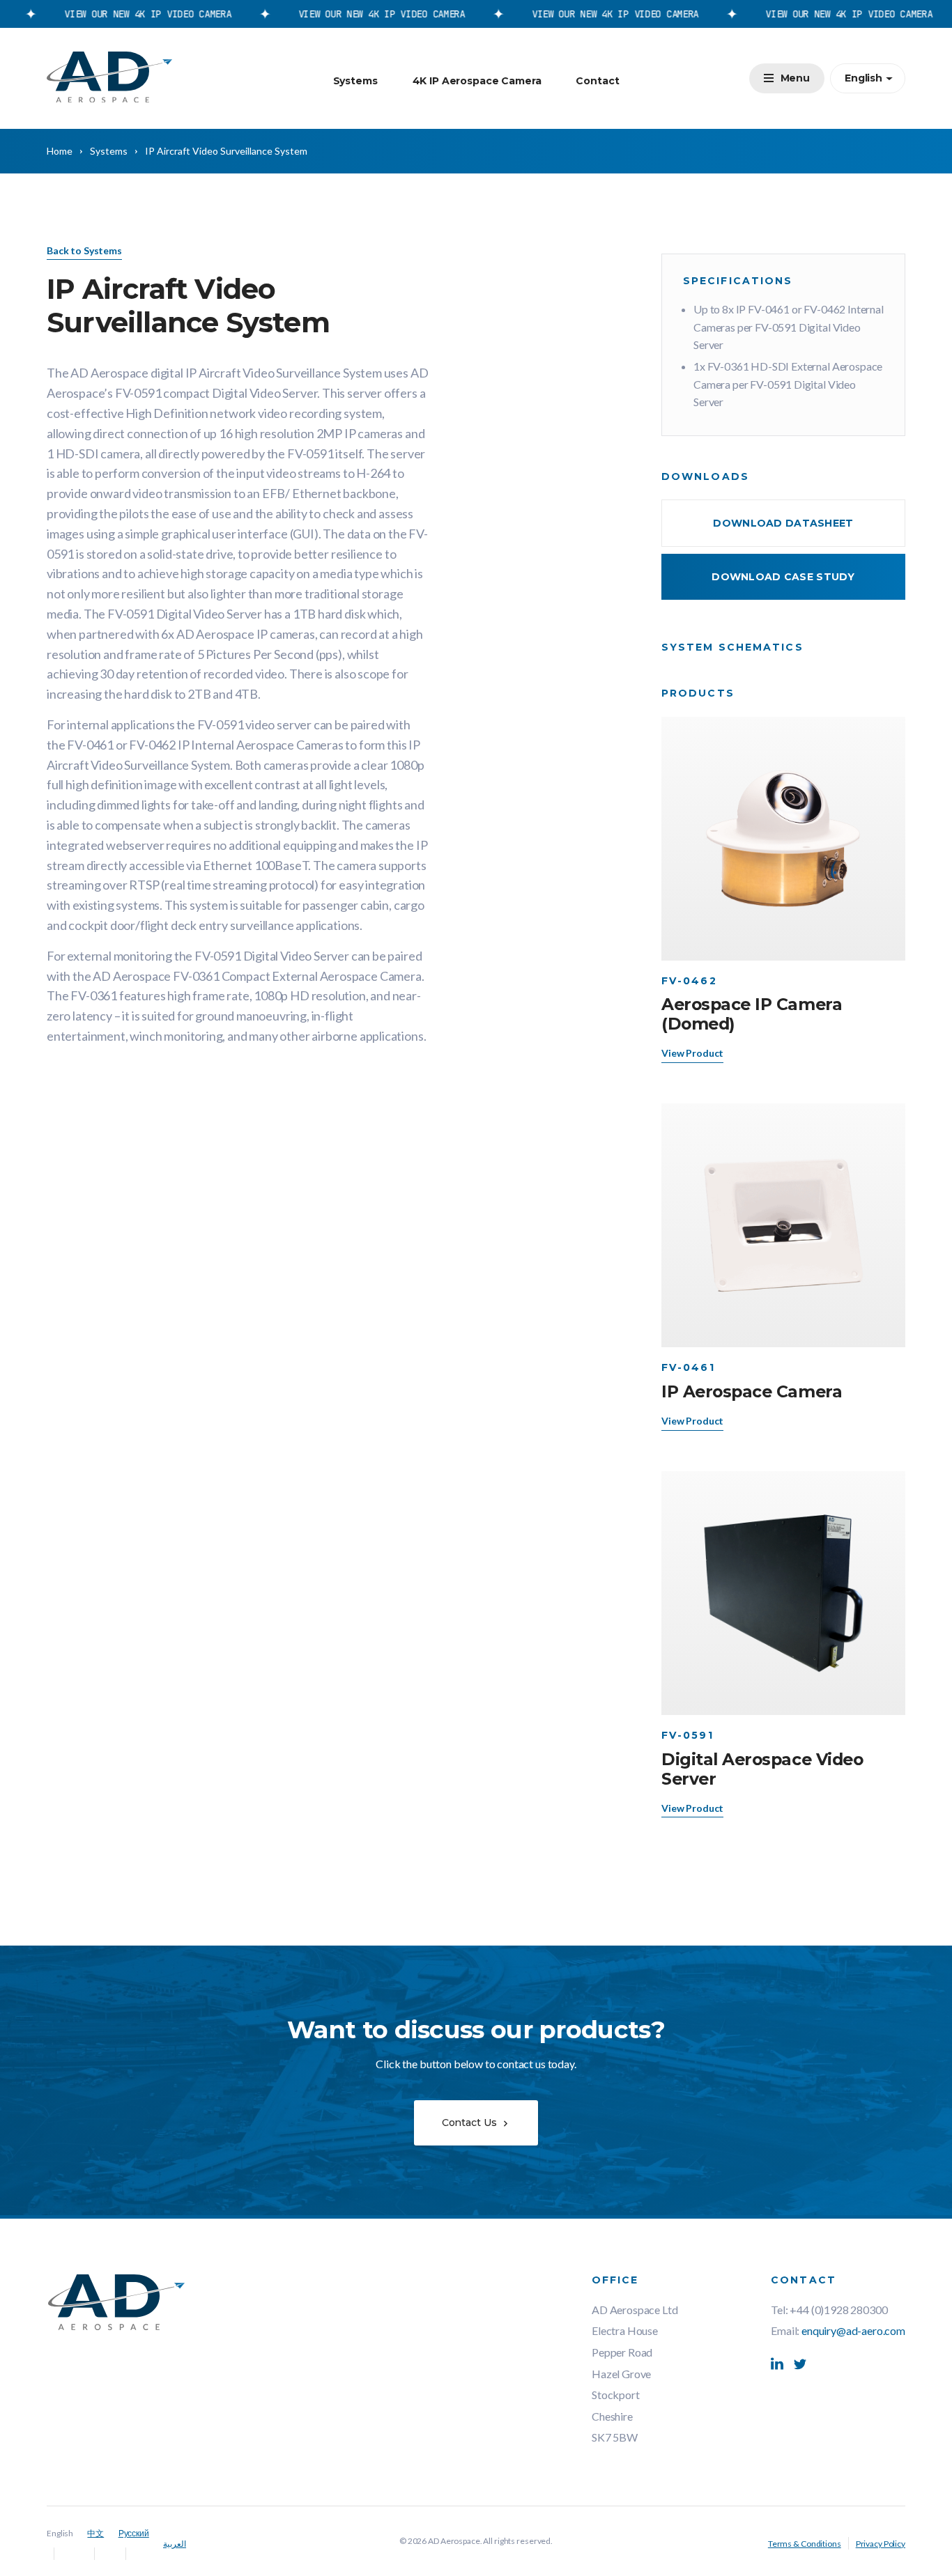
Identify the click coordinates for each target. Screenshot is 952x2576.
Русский (134, 2533)
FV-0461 (90, 745)
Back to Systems (84, 250)
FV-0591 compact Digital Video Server (216, 393)
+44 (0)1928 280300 (838, 2310)
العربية (175, 2544)
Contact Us (470, 2123)
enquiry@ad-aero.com (853, 2330)
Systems (355, 81)
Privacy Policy (881, 2544)
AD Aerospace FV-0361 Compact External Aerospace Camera (257, 976)
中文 (95, 2533)
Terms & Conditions (805, 2544)
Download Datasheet (783, 523)
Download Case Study (783, 577)
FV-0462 (152, 745)
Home (60, 151)
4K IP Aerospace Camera (477, 81)
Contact (597, 81)
